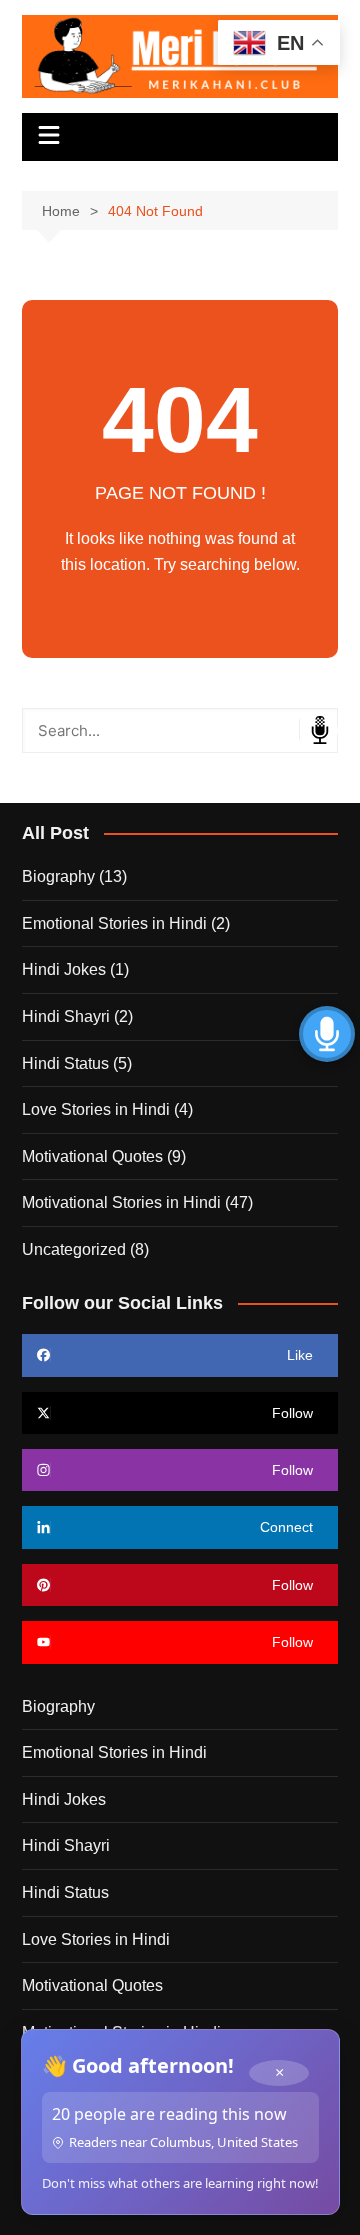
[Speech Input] (180, 730)
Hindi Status (65, 1063)
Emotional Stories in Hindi (114, 923)
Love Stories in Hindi (96, 1109)
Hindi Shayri (66, 1016)
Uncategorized (74, 1249)
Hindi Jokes (64, 969)
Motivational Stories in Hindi (121, 1202)
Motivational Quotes (92, 1156)
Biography (58, 876)
